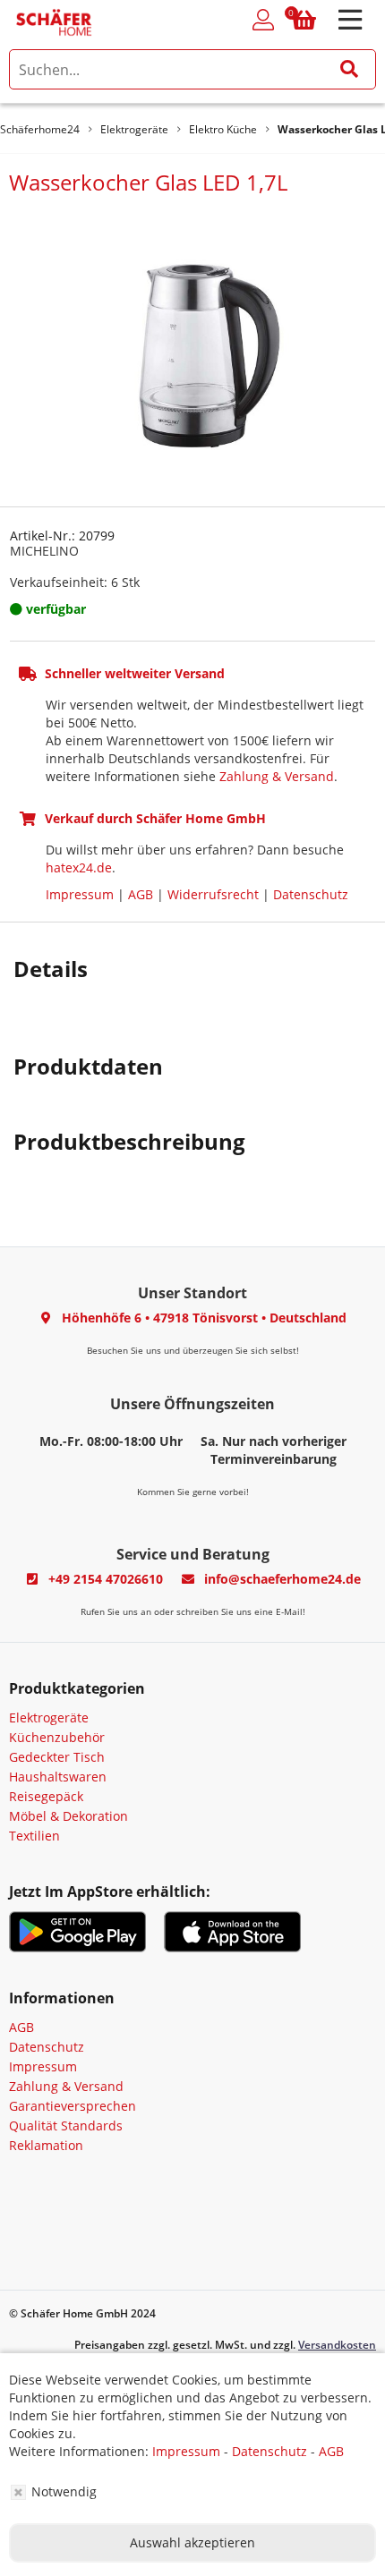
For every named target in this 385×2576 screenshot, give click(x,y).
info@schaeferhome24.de (282, 1579)
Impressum (80, 894)
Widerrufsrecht (213, 894)
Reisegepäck (46, 1796)
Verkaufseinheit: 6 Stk (75, 582)
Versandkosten (337, 2345)
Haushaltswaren (58, 1777)
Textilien (34, 1836)
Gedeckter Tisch (57, 1757)
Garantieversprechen (73, 2106)
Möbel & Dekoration (68, 1816)
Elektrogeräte (49, 1717)
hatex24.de (79, 867)
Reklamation (46, 2145)
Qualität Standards (66, 2125)
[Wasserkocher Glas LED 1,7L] (193, 349)
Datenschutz (311, 894)
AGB (141, 894)
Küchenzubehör (57, 1737)
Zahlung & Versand (277, 776)
